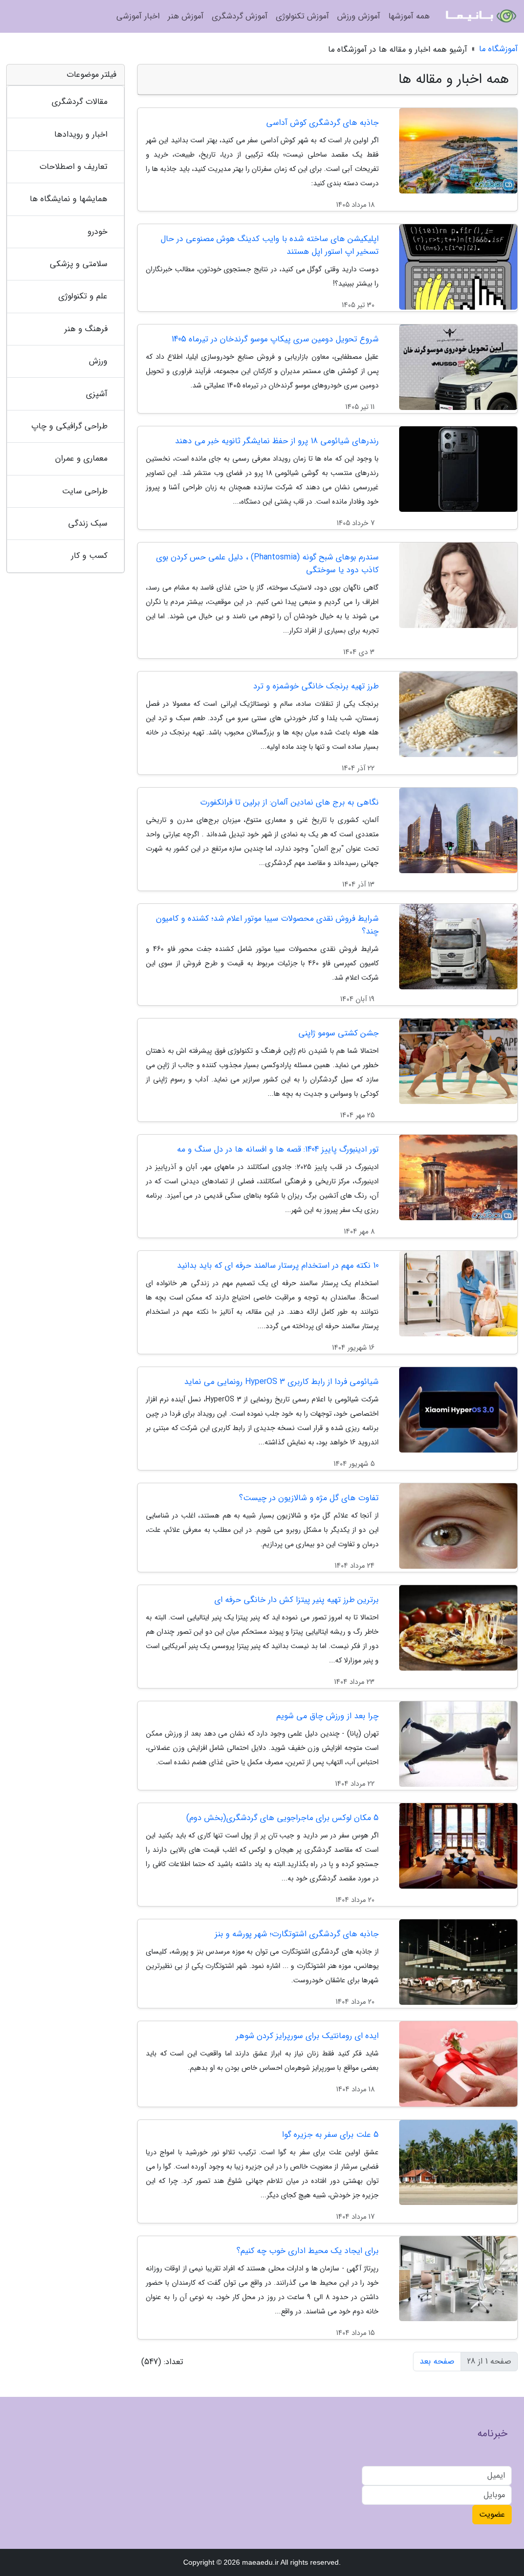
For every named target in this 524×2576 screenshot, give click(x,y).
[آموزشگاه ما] (480, 16)
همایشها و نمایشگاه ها (69, 199)
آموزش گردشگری (240, 16)
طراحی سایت (85, 491)
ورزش (98, 361)
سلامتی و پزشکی (79, 264)
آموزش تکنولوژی (302, 16)
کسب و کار (89, 556)
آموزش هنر (186, 16)
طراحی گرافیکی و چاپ (69, 426)
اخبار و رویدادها (81, 134)
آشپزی (97, 394)
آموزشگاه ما (498, 49)
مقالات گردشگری (80, 102)
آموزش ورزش (359, 16)
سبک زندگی (88, 523)
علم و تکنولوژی (83, 296)
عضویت (492, 2514)
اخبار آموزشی (138, 16)
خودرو (97, 232)
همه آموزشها (409, 16)
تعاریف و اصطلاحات (73, 167)
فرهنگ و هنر (86, 329)
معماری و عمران (81, 458)
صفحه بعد (437, 2361)
